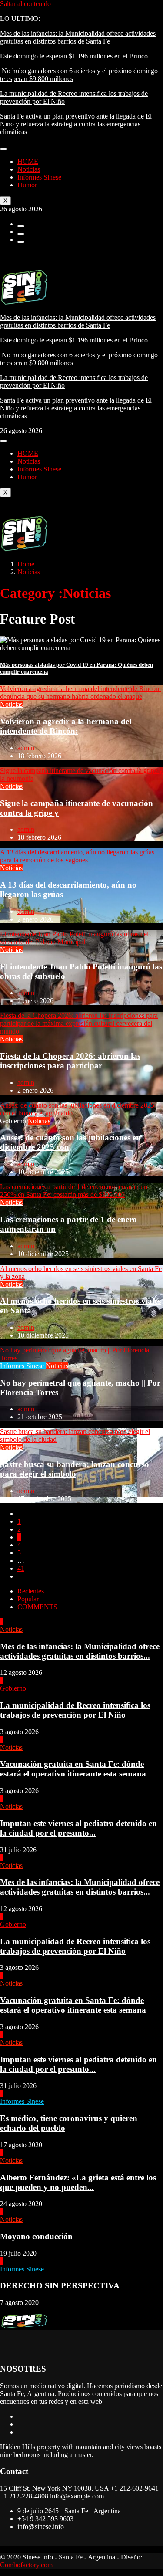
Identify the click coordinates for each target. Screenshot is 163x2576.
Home (26, 564)
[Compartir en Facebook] (21, 226)
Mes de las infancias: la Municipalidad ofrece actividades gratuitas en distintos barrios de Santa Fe (78, 37)
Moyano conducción (36, 2236)
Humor (27, 185)
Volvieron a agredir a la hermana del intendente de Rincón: (66, 726)
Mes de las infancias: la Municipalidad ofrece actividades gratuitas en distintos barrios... (80, 1651)
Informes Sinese (39, 177)
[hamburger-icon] (3, 149)
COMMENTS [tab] (37, 1607)
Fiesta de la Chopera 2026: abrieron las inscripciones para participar (70, 1061)
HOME (28, 161)
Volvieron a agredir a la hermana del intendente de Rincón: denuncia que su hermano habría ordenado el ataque (80, 693)
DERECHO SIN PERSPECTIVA (60, 2286)
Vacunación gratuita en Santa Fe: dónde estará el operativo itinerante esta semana (73, 1769)
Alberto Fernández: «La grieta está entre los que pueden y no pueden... (78, 2182)
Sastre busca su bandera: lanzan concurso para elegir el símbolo (75, 1469)
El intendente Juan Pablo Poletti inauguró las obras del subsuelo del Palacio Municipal (74, 938)
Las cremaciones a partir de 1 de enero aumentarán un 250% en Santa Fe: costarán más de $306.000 (74, 1191)
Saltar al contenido (25, 4)
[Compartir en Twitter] (21, 234)
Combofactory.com (26, 2565)
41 (21, 1568)
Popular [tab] (28, 1599)
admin (26, 748)
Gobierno (14, 1121)
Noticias (29, 169)
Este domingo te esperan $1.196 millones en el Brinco (74, 56)
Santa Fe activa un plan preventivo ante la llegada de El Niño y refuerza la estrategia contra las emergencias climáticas (76, 124)
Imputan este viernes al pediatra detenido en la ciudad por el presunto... (78, 1828)
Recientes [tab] (31, 1591)
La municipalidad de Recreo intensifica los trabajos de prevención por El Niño (75, 1710)
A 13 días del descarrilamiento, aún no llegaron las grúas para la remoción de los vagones (77, 856)
